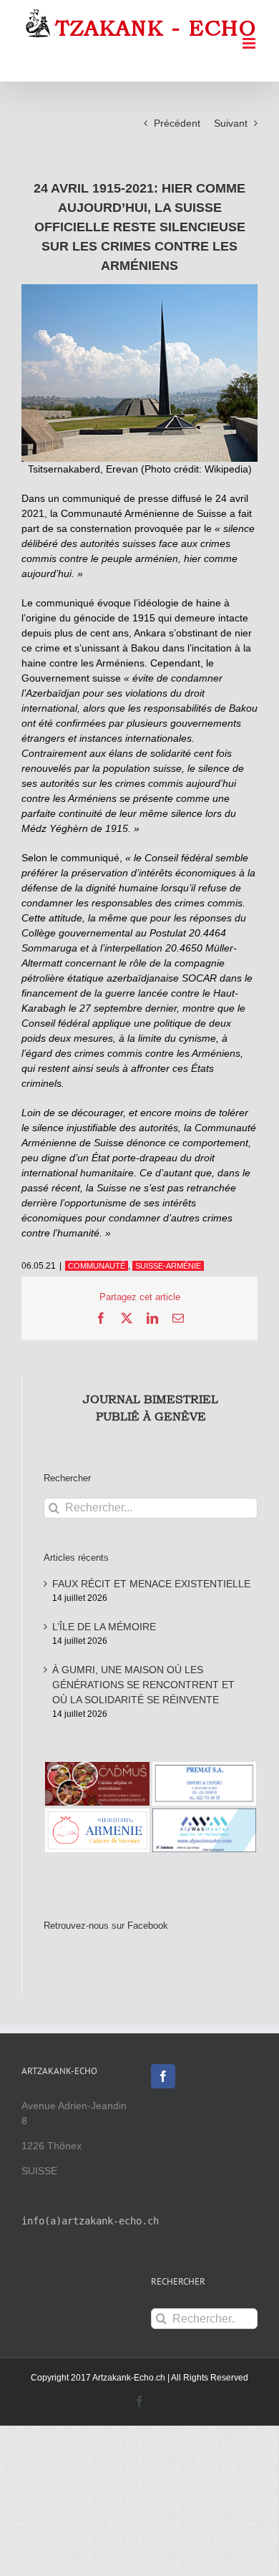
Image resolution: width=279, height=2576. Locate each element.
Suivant (231, 123)
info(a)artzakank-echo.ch (90, 2221)
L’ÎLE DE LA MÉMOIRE (104, 1627)
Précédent (177, 123)
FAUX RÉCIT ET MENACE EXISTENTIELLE (151, 1584)
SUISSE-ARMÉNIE (168, 1266)
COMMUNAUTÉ (97, 1266)
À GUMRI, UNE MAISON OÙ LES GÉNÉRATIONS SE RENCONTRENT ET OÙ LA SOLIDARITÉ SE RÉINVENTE (143, 1685)
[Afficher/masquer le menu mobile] (250, 43)
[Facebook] (163, 2076)
